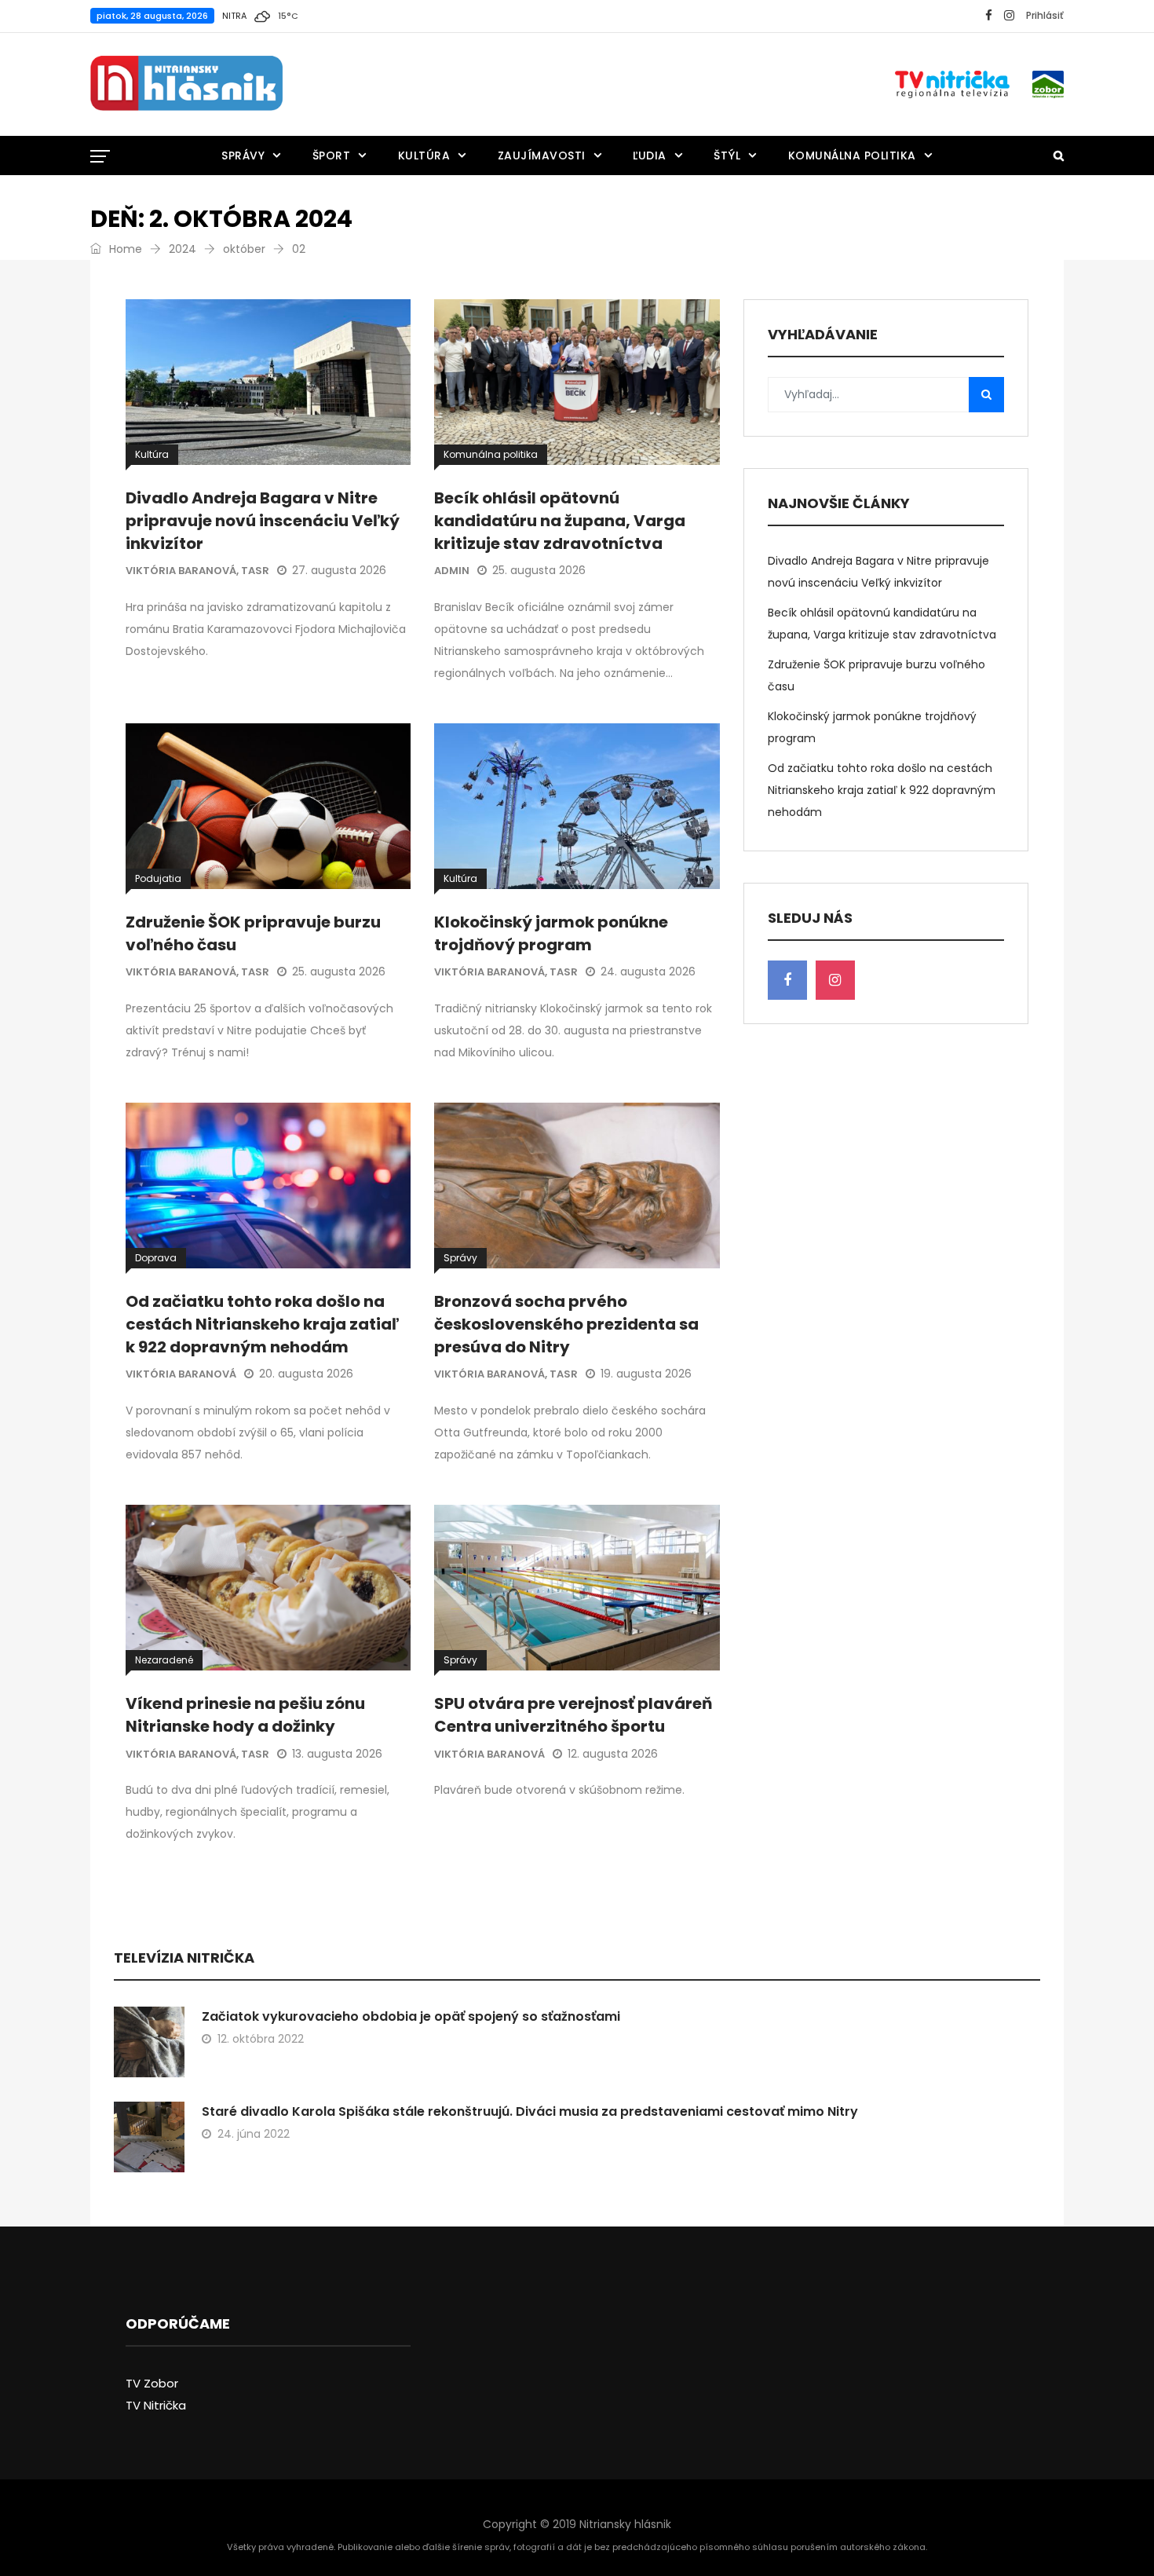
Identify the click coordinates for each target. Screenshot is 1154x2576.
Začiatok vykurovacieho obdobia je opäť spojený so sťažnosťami (411, 2016)
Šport (332, 156)
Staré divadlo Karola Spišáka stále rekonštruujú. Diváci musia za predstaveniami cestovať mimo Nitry (530, 2111)
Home (124, 249)
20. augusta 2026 (306, 1374)
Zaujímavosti (542, 156)
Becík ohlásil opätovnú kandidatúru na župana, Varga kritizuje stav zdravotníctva (560, 521)
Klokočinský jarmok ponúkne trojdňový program (551, 933)
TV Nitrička (156, 2405)
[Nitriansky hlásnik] (186, 84)
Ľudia (650, 156)
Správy (243, 156)
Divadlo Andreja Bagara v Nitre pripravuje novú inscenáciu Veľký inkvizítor (263, 521)
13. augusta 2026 (337, 1754)
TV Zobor (152, 2383)
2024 (183, 249)
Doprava (156, 1258)
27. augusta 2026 (339, 570)
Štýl (727, 156)
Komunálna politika (852, 156)
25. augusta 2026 (539, 570)
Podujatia (158, 878)
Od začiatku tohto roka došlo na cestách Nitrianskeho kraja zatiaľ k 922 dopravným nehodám (262, 1324)
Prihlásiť (1045, 15)
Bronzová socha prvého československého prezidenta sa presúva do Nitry (566, 1324)
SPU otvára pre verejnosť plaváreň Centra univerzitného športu (573, 1715)
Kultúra (424, 156)
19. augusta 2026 (646, 1374)
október (244, 249)
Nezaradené (164, 1660)
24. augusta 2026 (648, 971)
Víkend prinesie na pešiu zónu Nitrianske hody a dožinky (245, 1715)
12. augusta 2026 (613, 1754)
